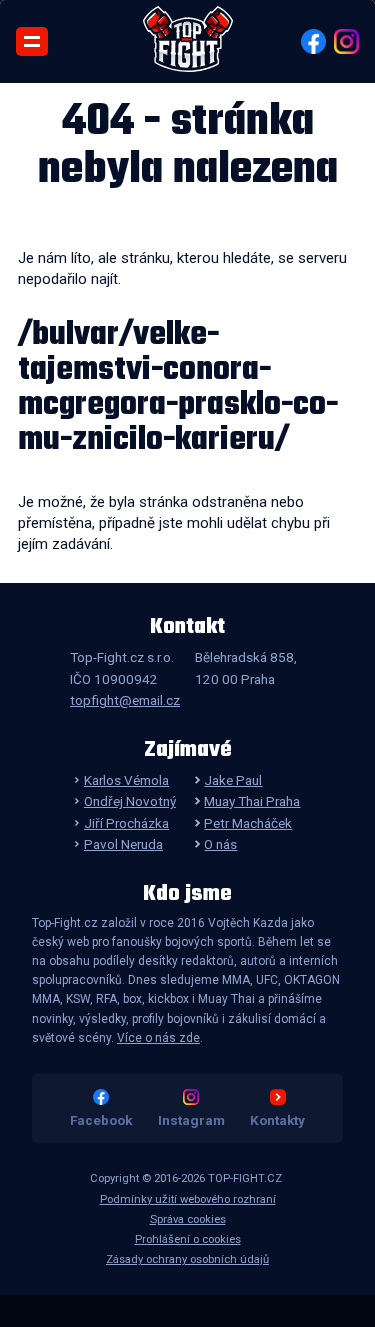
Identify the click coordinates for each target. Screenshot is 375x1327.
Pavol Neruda (123, 844)
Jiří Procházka (126, 823)
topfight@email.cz (125, 700)
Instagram (191, 1120)
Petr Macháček (248, 823)
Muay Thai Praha (252, 801)
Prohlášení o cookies (188, 1239)
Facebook (101, 1120)
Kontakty (277, 1120)
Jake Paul (233, 780)
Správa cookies (188, 1219)
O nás (220, 844)
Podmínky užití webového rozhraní (188, 1199)
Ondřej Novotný (130, 801)
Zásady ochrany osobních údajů (187, 1259)
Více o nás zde (158, 1038)
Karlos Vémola (126, 780)
